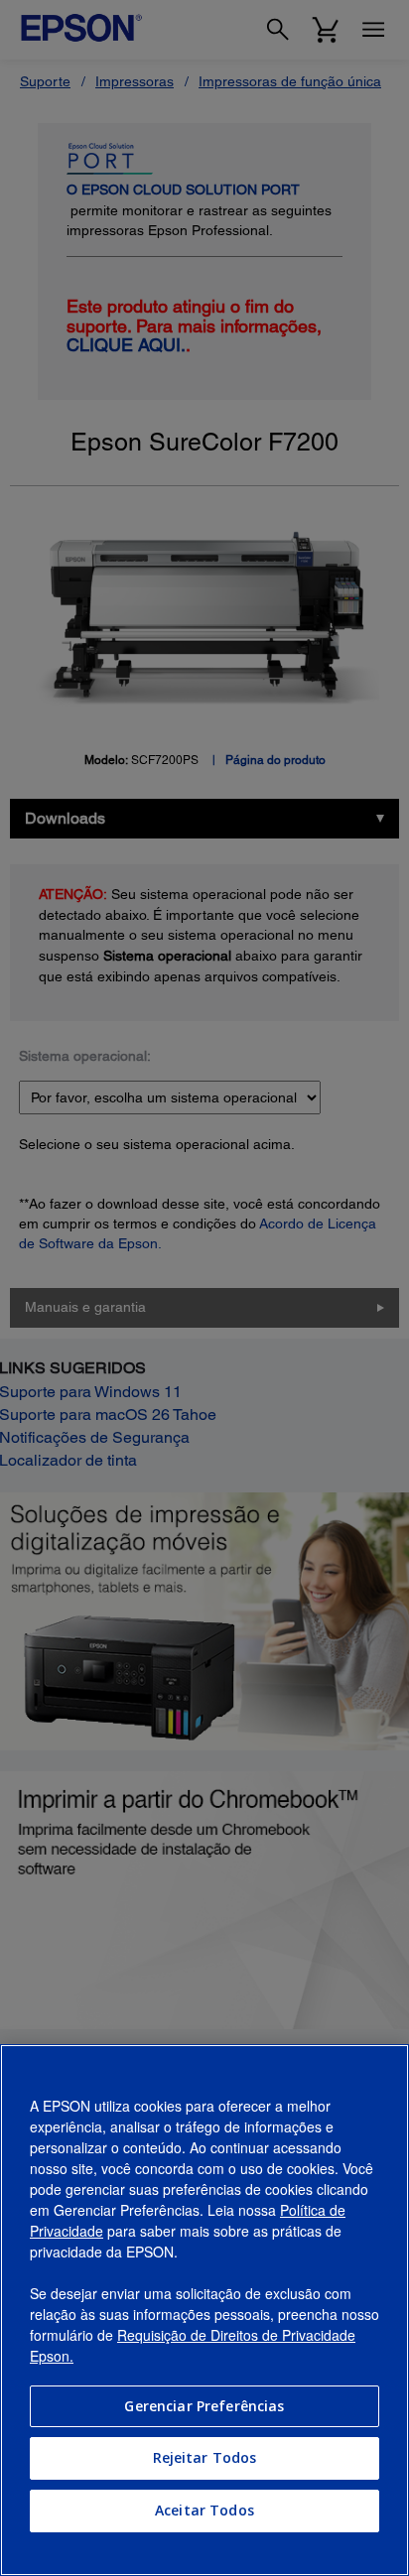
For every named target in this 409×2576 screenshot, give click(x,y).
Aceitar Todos (204, 2510)
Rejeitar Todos (205, 2457)
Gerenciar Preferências (204, 2406)
